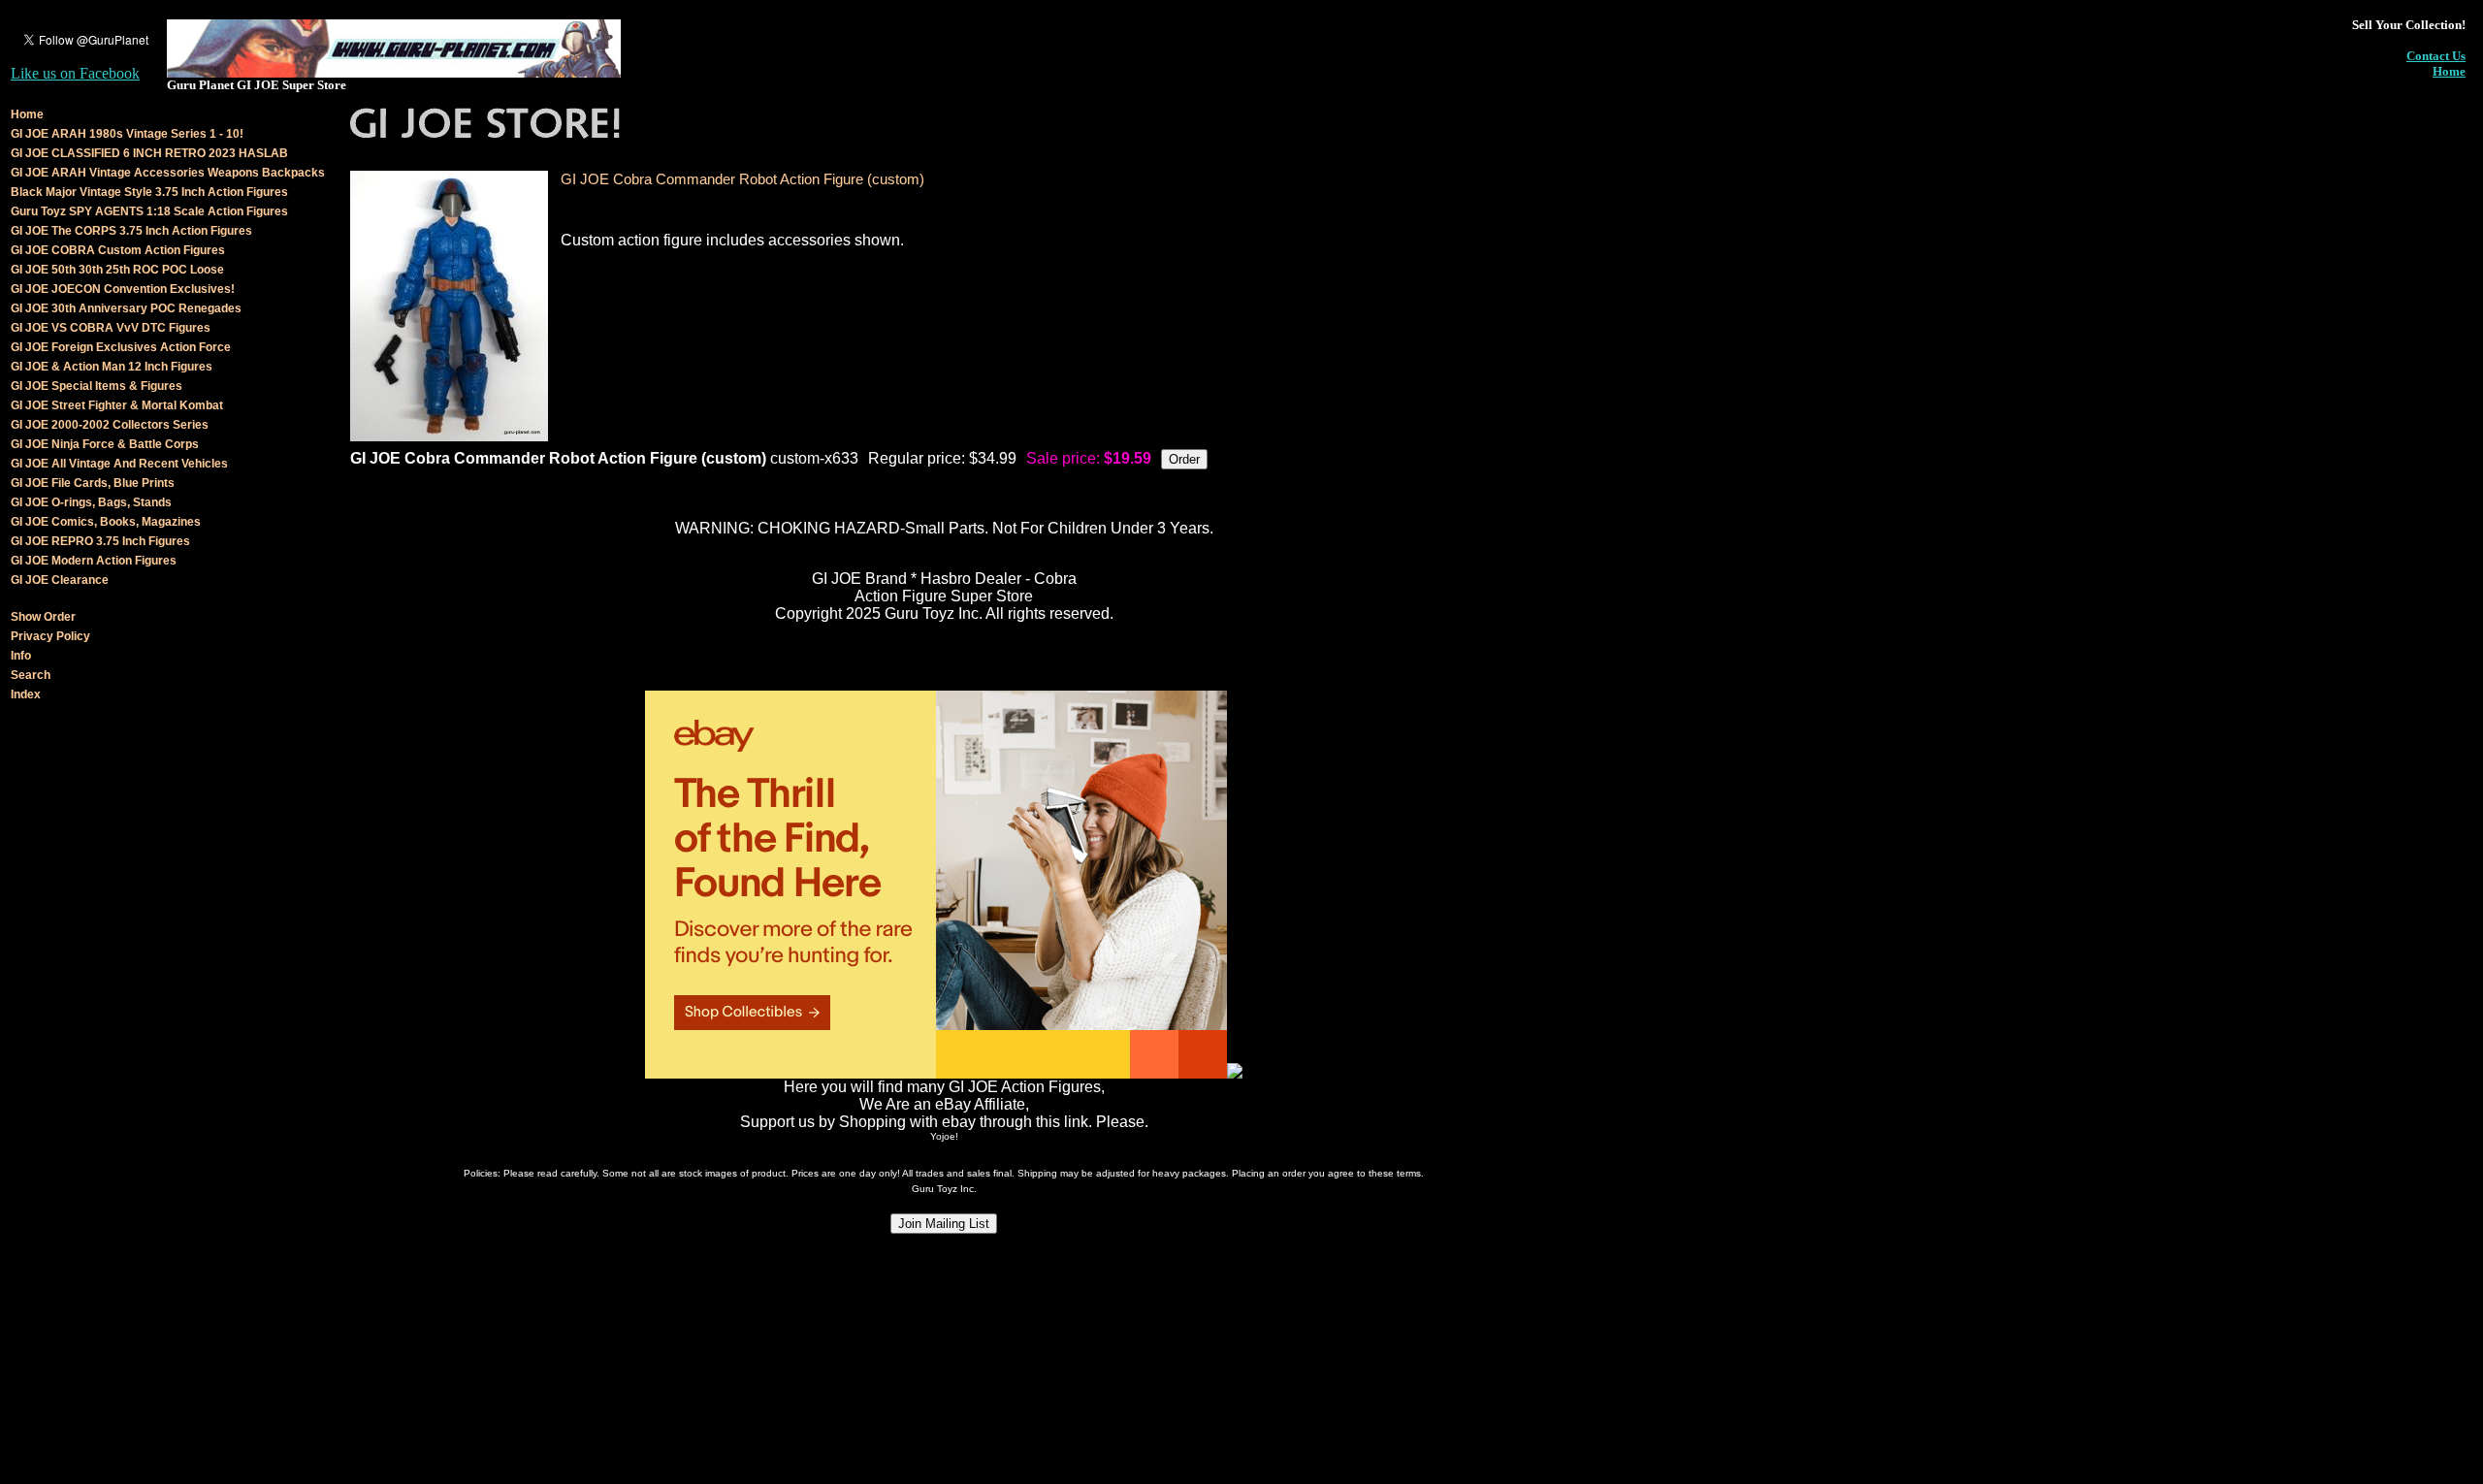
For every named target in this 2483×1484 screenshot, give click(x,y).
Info (21, 656)
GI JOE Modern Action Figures (94, 561)
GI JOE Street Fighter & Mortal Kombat (117, 405)
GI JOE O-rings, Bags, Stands (91, 502)
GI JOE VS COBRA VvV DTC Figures (111, 328)
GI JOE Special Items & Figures (97, 386)
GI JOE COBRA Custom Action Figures (118, 250)
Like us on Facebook (75, 73)
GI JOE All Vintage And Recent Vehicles (119, 464)
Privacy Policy (50, 636)
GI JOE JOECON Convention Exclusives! (123, 289)
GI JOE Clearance (60, 580)
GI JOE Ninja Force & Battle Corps (105, 444)
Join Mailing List (944, 1224)
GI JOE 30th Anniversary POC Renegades (126, 308)
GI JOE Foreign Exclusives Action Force (121, 347)
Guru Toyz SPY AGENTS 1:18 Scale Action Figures (149, 211)
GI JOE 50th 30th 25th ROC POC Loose (117, 270)
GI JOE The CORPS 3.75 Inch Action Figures (131, 231)
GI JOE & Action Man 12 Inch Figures (112, 367)
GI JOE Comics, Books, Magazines (106, 522)
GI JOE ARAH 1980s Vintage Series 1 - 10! (127, 134)
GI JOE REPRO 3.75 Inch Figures (100, 541)
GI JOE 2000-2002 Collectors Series (110, 425)
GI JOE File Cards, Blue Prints (93, 483)
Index (26, 694)
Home (2449, 71)
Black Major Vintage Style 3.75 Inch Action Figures (149, 192)
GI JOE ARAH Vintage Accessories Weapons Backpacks (168, 173)
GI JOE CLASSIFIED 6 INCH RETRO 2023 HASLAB (149, 153)
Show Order (43, 617)
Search (31, 675)
